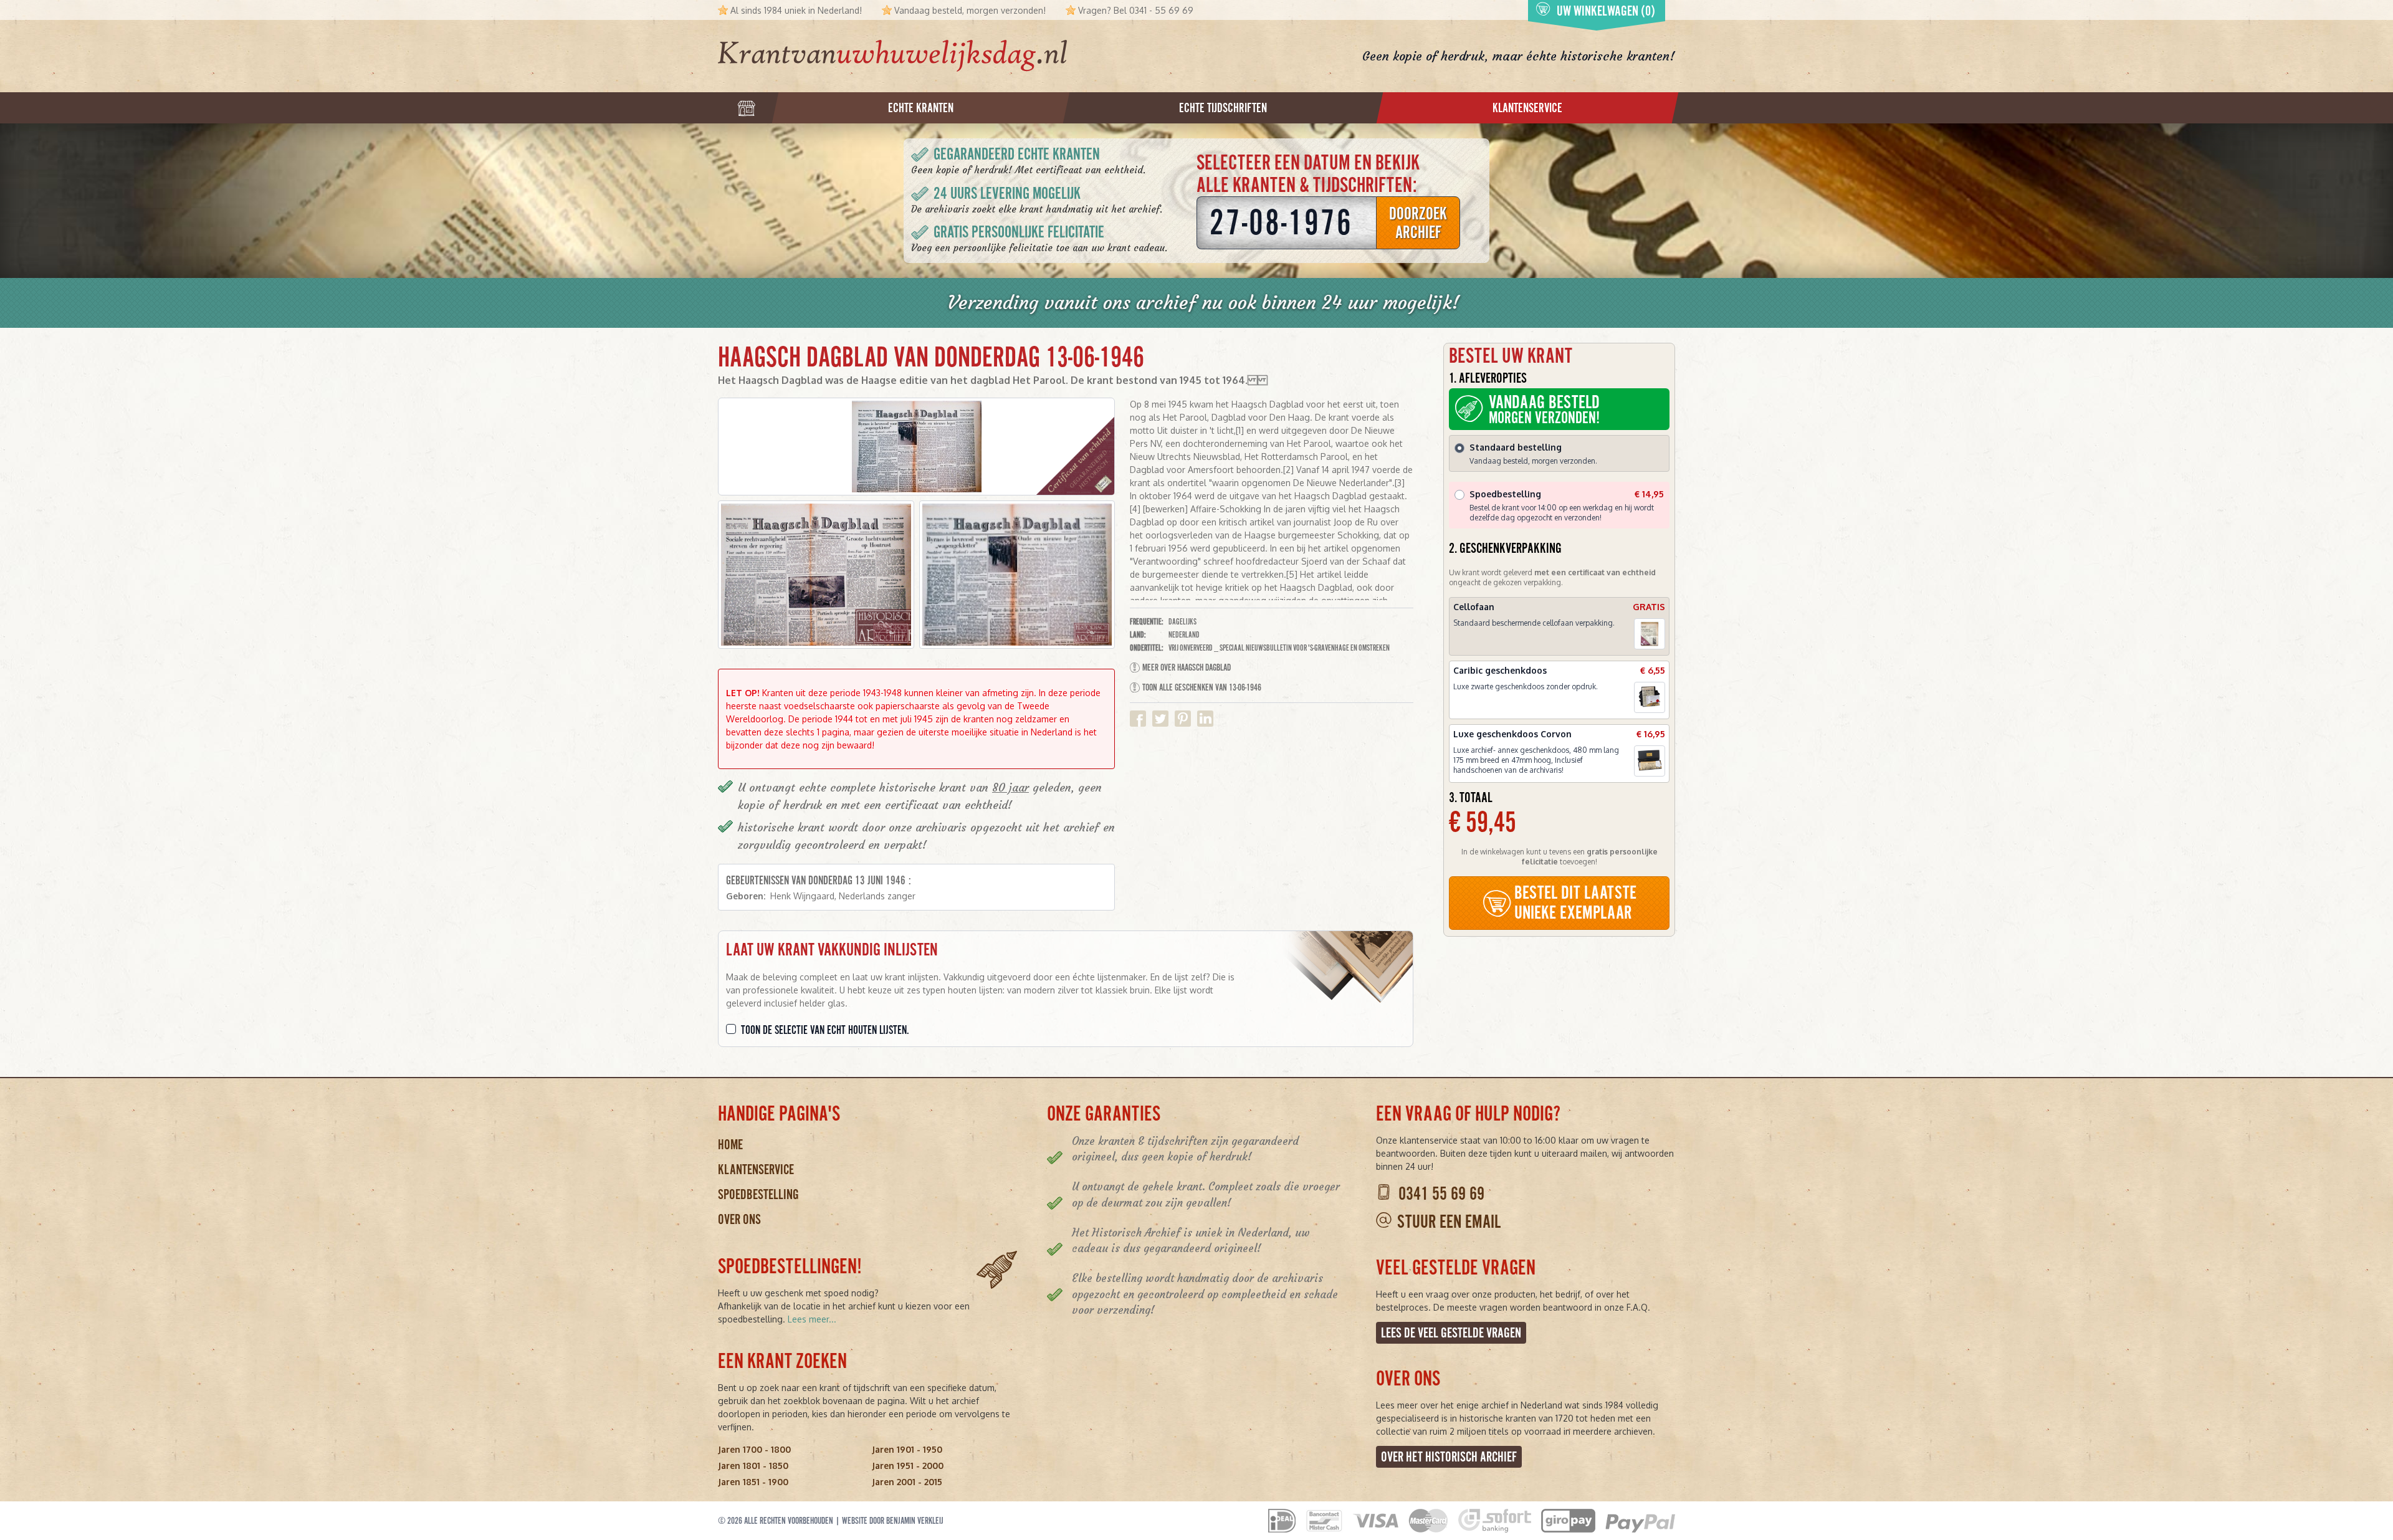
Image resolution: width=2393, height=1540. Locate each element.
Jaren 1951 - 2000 (908, 1466)
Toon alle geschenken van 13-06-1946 (1202, 687)
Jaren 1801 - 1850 (753, 1466)
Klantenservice (756, 1169)
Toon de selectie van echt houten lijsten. (825, 1030)
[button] (816, 575)
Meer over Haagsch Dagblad (1187, 667)
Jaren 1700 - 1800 (754, 1449)
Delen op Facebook (1138, 719)
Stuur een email (1449, 1222)
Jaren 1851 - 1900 (753, 1482)
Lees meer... (812, 1319)
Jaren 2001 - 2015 (907, 1482)
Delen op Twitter (1160, 719)
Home (730, 1145)
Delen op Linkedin (1205, 719)
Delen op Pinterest (1183, 719)
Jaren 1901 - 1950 (907, 1449)
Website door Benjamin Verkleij (893, 1521)
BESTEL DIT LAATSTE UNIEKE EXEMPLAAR (1575, 903)
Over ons (739, 1219)
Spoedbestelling (758, 1194)
